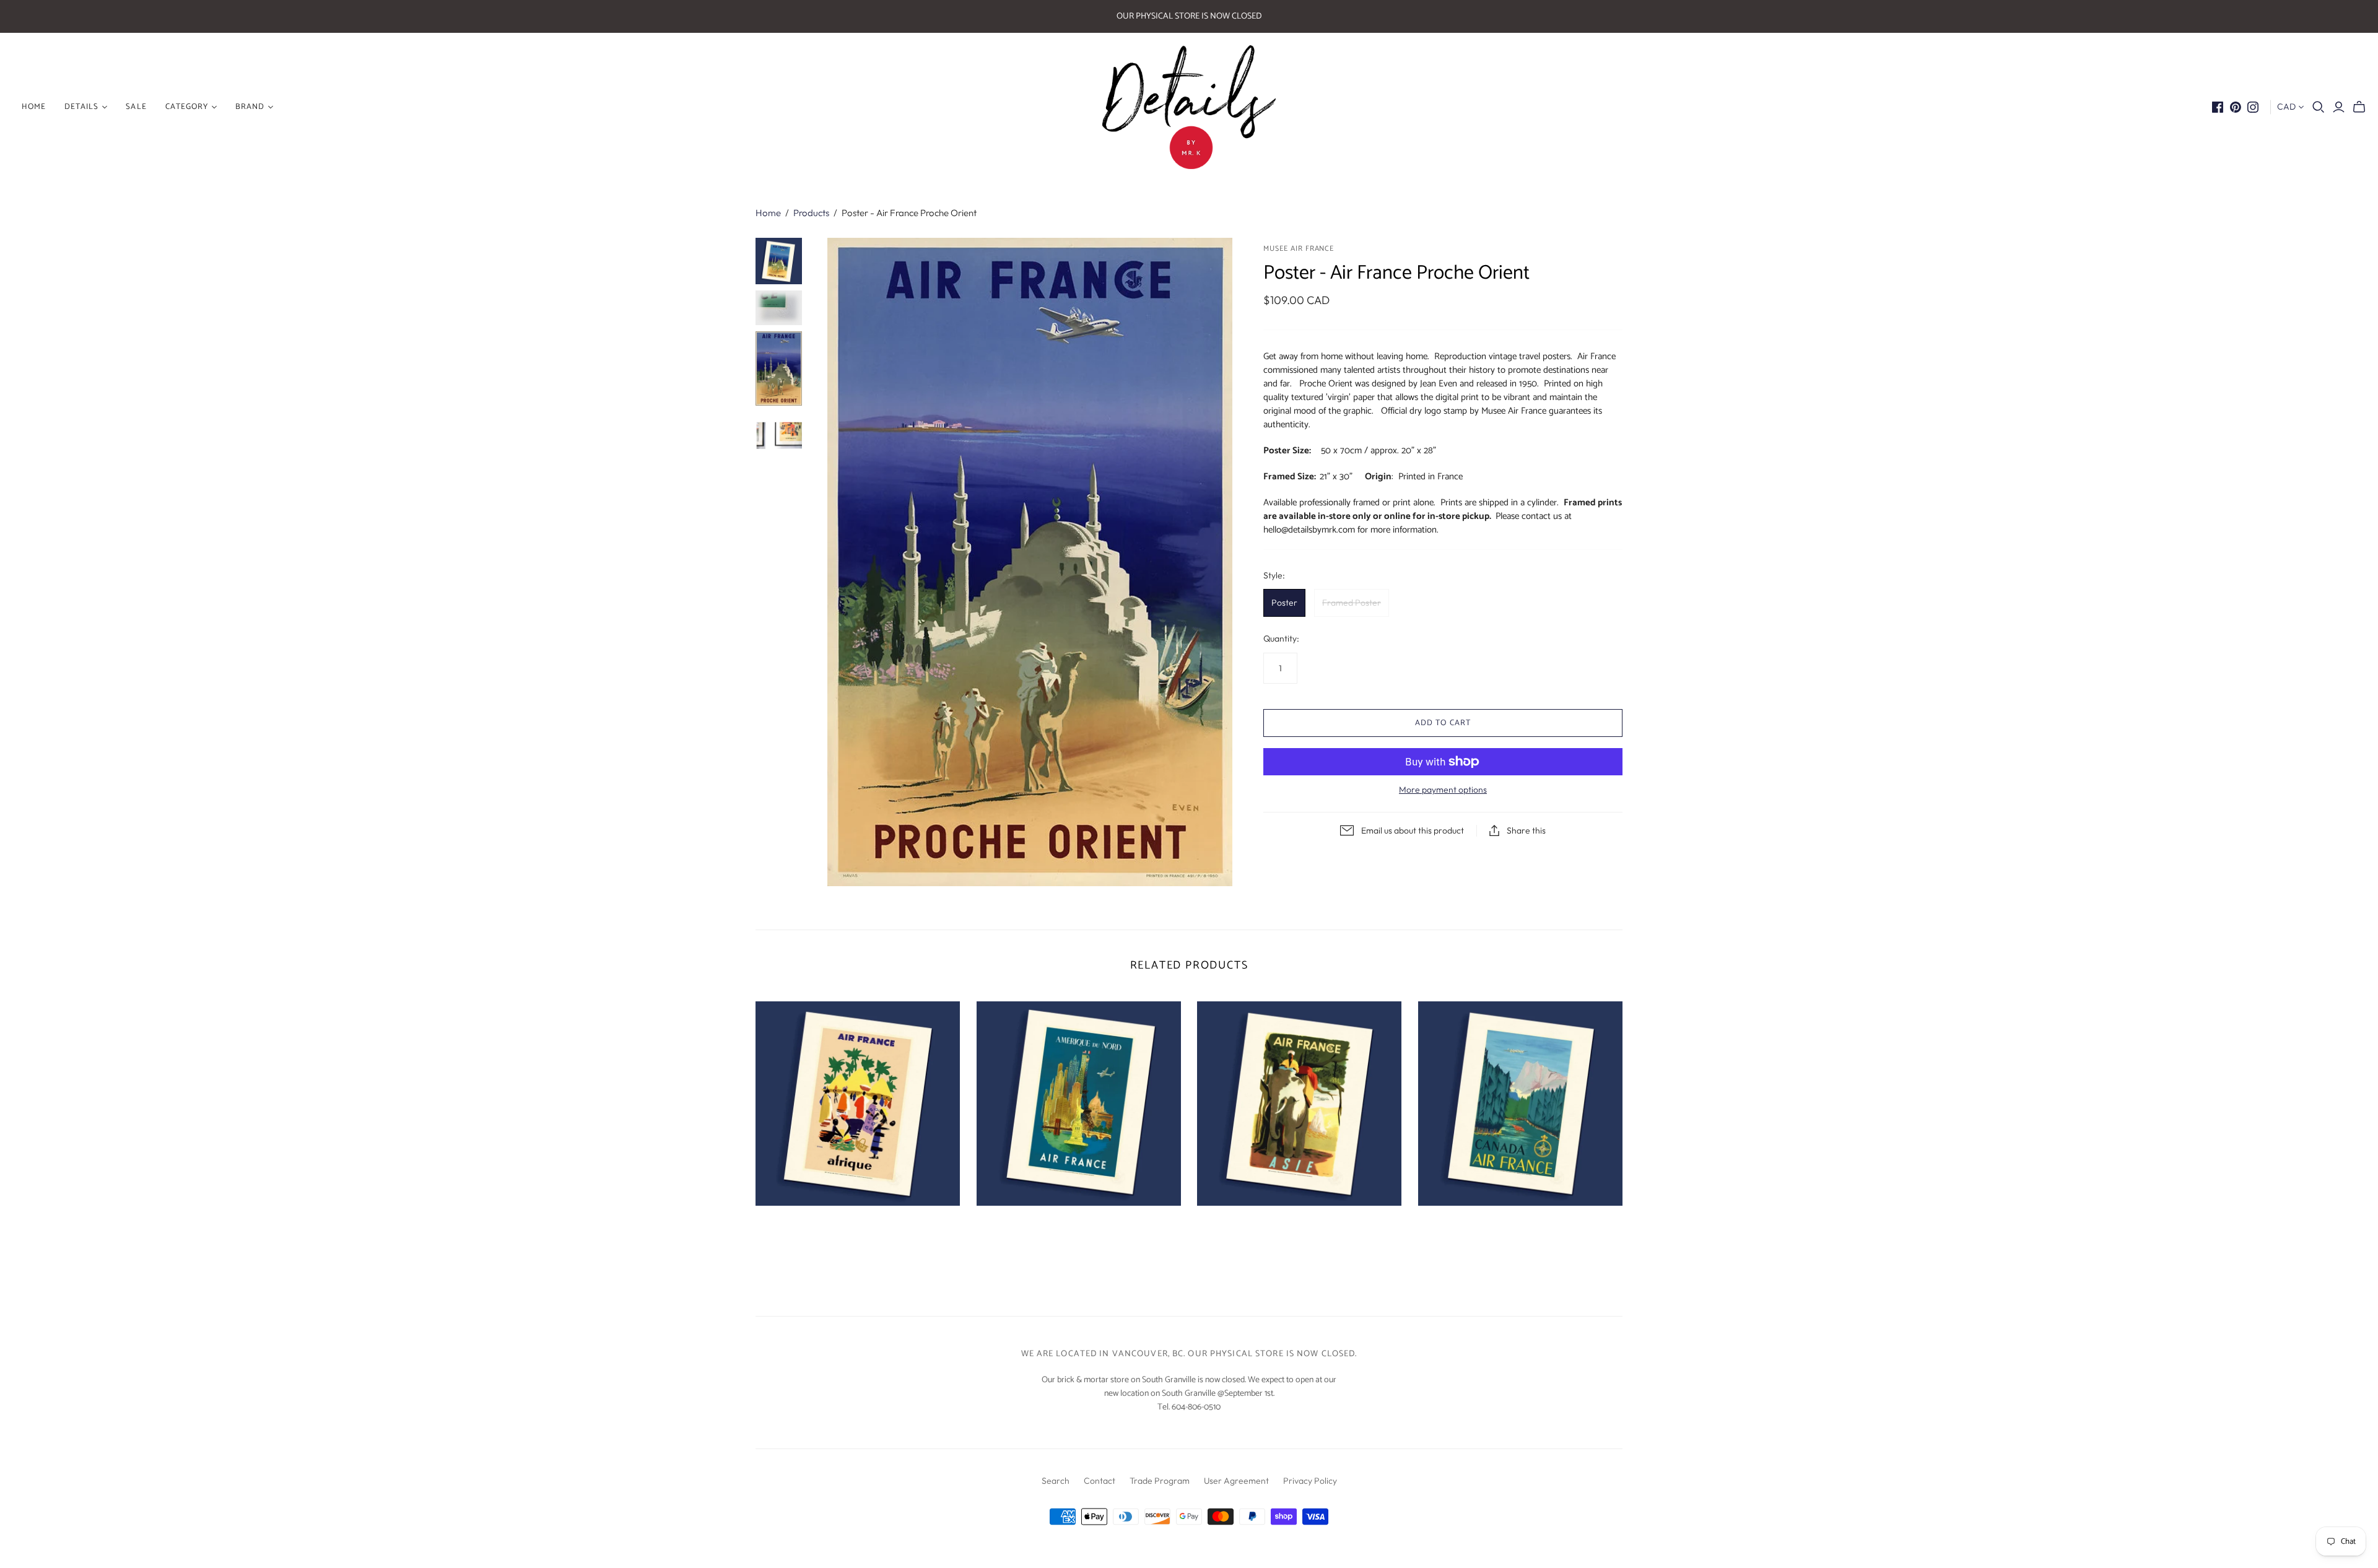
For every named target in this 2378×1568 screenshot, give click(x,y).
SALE (136, 107)
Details (81, 107)
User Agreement (1236, 1481)
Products (811, 213)
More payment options (1443, 790)
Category (187, 107)
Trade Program (1160, 1481)
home (34, 107)
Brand (250, 107)
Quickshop (805, 1228)
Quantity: (1281, 638)
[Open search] (2319, 107)
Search (1056, 1481)
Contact (1100, 1481)
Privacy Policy (1310, 1481)
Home (768, 213)
